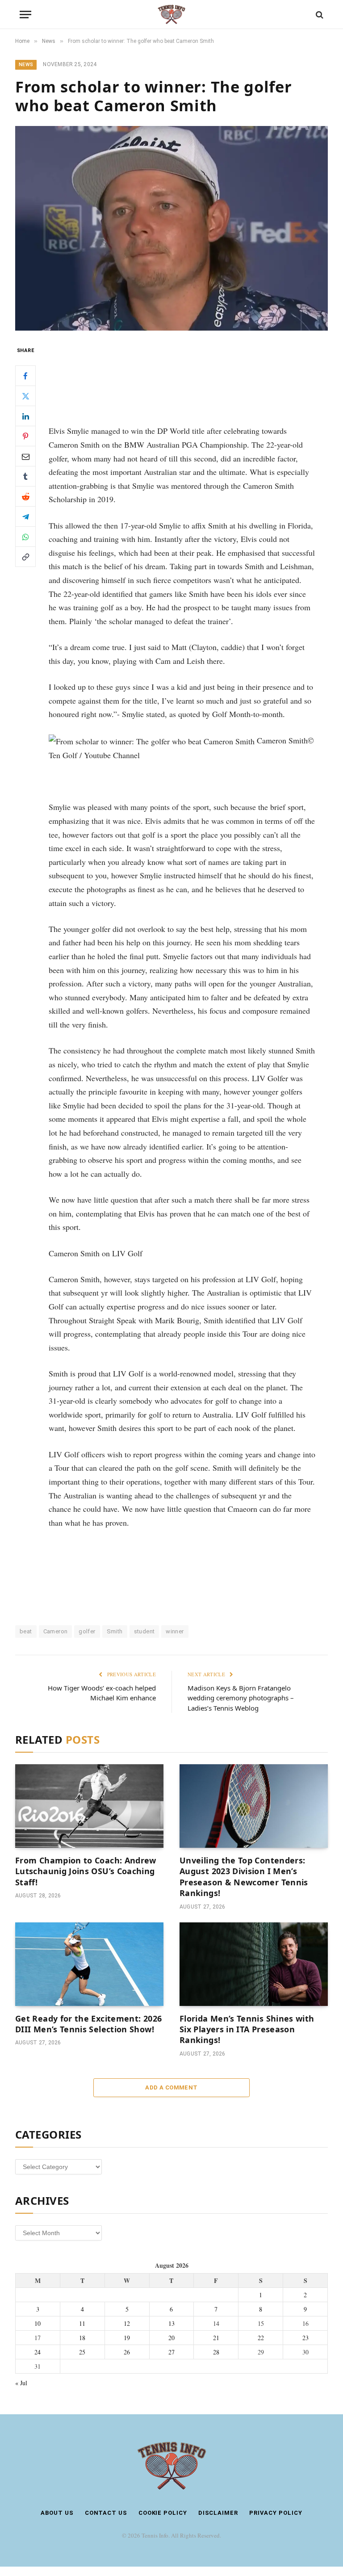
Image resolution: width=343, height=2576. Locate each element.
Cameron (56, 1631)
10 (38, 2323)
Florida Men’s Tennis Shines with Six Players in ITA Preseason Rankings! (247, 2029)
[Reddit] (25, 496)
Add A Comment (171, 2087)
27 (171, 2352)
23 (305, 2338)
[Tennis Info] (171, 15)
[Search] (319, 15)
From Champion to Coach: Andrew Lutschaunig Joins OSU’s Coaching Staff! (86, 1871)
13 (171, 2323)
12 (127, 2323)
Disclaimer (218, 2513)
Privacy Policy (276, 2513)
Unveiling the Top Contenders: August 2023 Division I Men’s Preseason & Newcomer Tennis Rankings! (244, 1877)
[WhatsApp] (25, 537)
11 (82, 2323)
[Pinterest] (25, 436)
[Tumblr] (25, 476)
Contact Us (106, 2513)
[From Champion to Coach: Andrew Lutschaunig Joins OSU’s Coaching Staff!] (89, 1806)
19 (127, 2338)
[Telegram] (25, 516)
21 (216, 2338)
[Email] (25, 456)
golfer (87, 1631)
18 (82, 2338)
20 (171, 2338)
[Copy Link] (25, 557)
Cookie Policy (163, 2513)
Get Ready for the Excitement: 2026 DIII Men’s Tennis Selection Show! (88, 2024)
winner (175, 1631)
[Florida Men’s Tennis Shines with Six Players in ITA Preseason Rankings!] (254, 1964)
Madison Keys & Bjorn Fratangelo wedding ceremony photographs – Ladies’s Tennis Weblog (241, 1698)
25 (82, 2352)
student (144, 1631)
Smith (115, 1631)
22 (261, 2338)
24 (38, 2352)
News (26, 65)
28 (216, 2352)
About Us (57, 2513)
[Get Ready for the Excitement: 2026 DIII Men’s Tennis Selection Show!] (89, 1964)
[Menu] (25, 15)
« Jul (21, 2383)
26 (127, 2352)
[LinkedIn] (25, 416)
